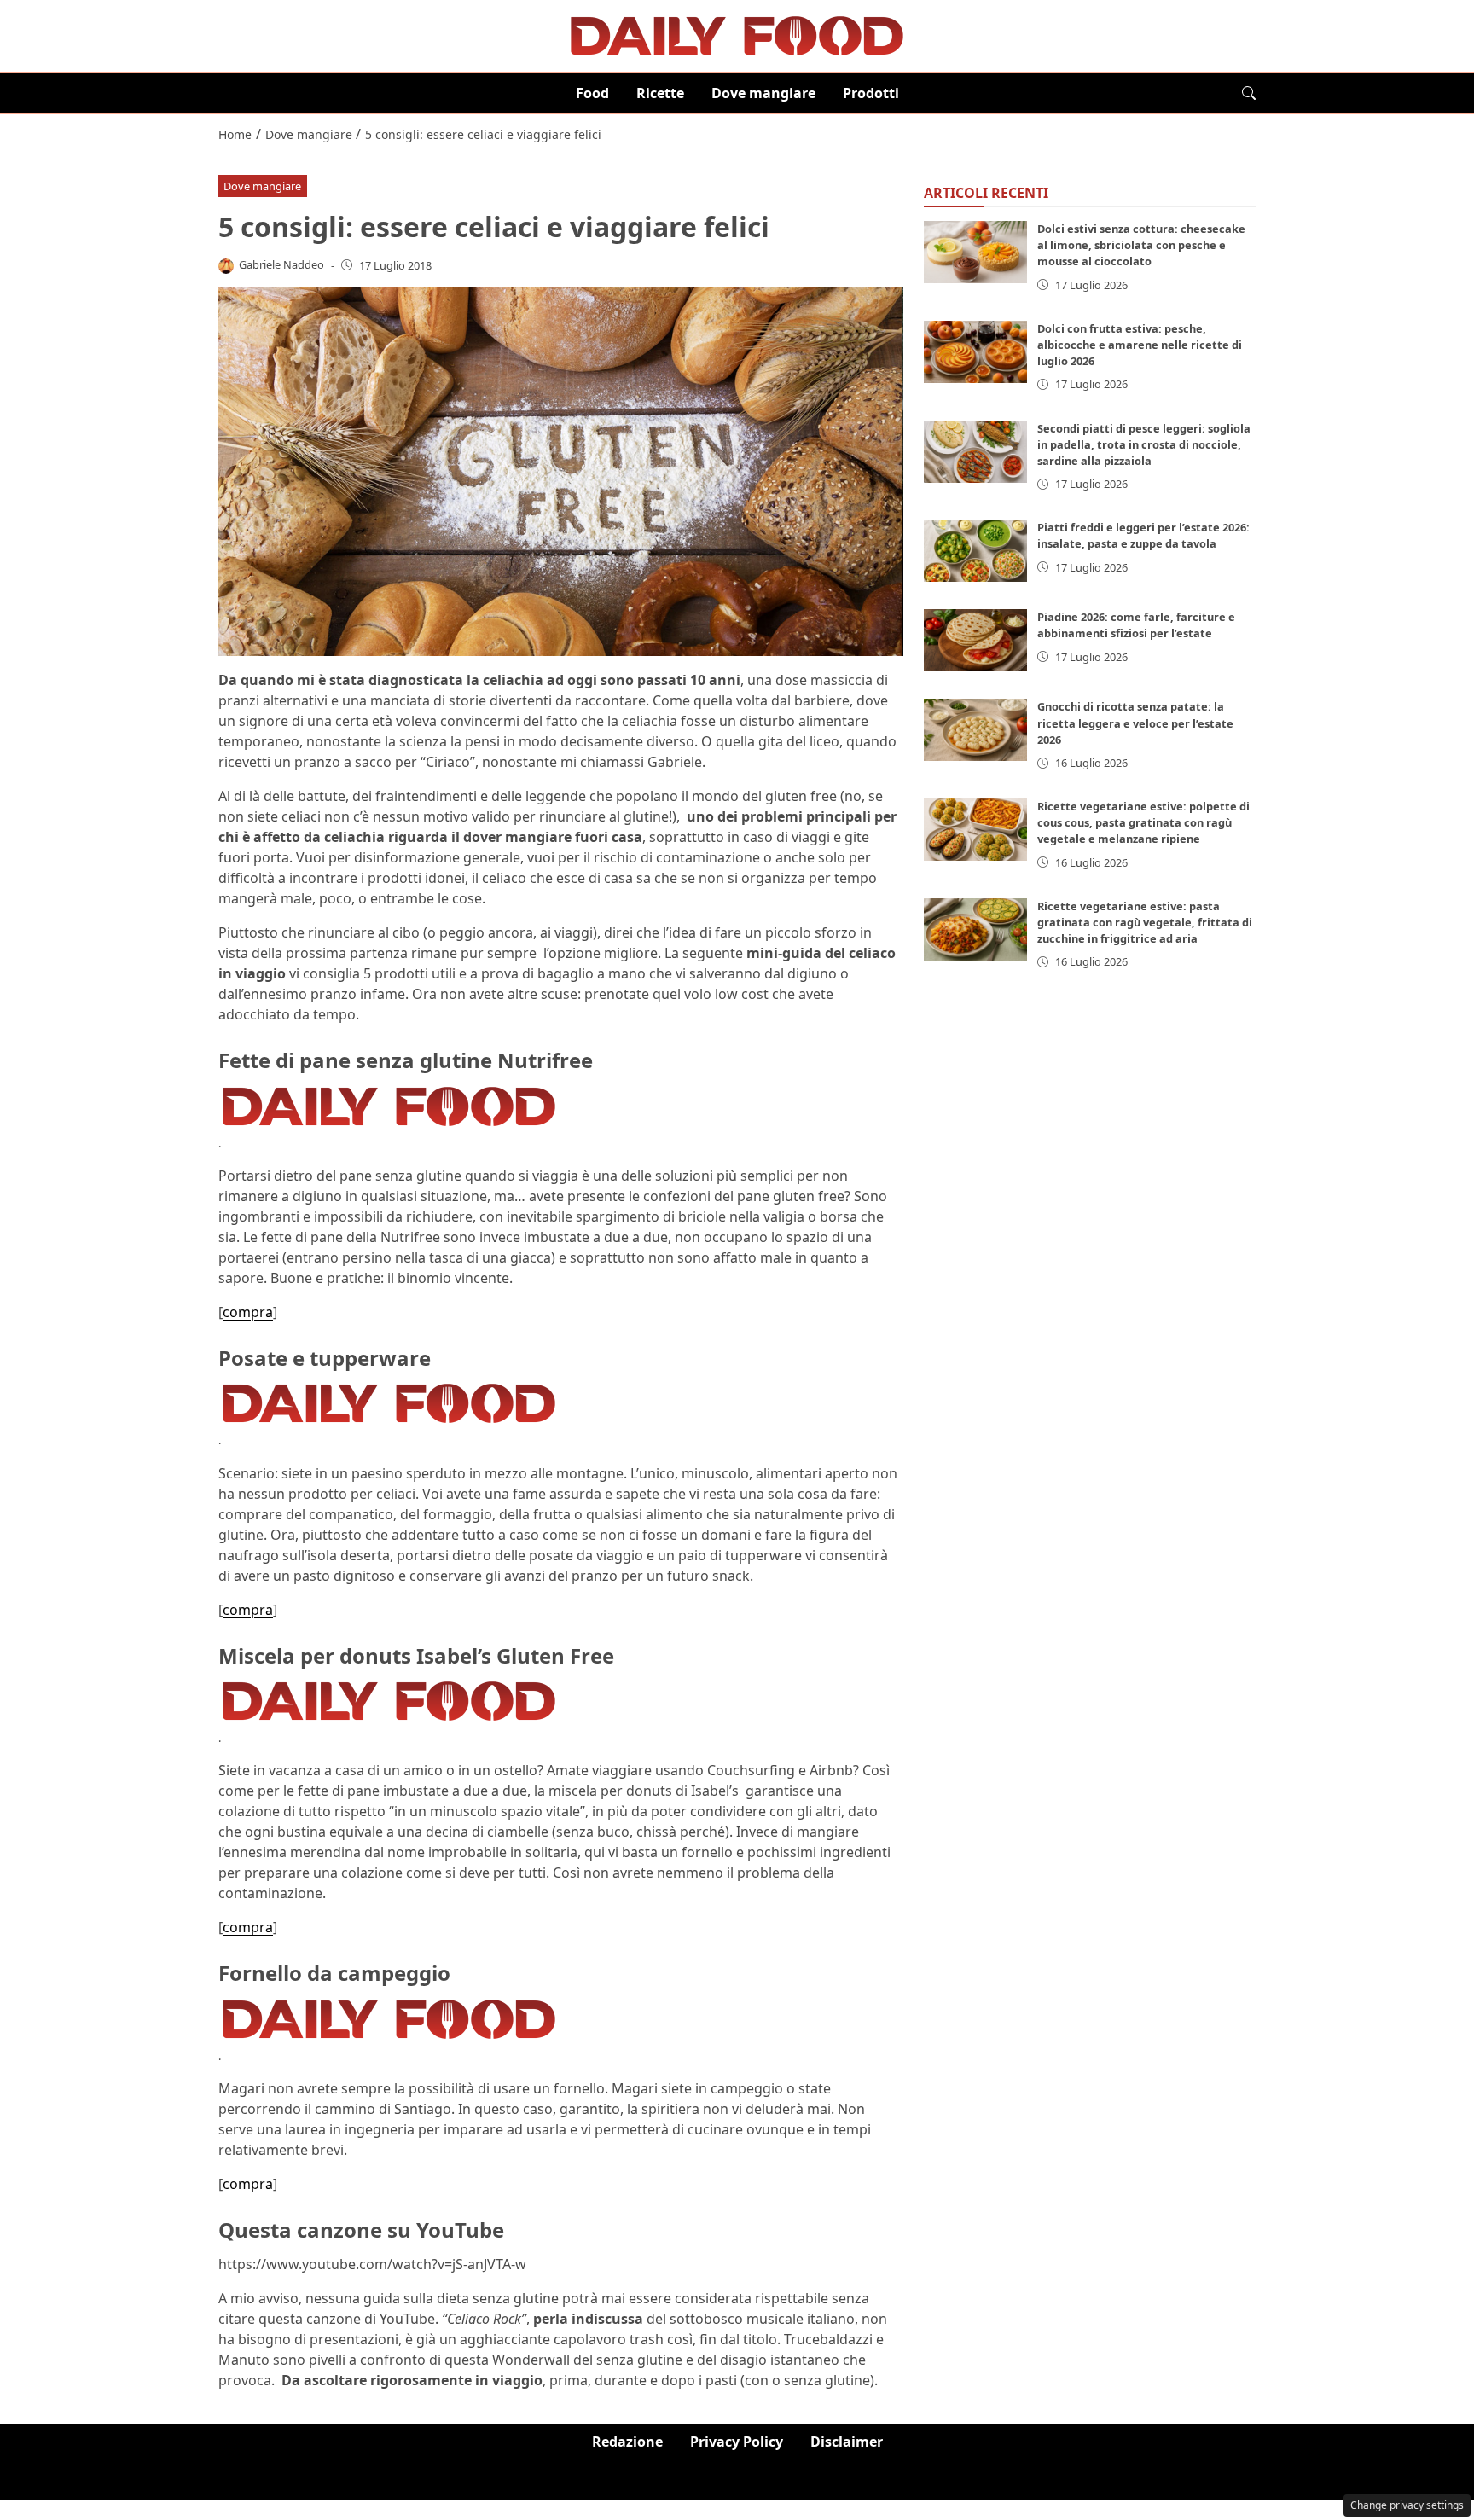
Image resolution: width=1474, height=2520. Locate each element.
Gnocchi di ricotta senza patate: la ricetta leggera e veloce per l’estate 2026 (1135, 723)
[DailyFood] (737, 34)
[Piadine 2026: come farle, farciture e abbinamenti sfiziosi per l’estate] (976, 641)
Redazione (627, 2442)
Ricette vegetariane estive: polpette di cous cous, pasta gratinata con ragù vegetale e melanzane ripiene (1143, 822)
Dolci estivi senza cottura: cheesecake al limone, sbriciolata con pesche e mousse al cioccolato (1141, 245)
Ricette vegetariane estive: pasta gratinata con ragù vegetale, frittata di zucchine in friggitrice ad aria (1145, 922)
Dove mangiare (763, 93)
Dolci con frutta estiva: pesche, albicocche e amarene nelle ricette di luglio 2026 (1140, 345)
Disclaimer (847, 2442)
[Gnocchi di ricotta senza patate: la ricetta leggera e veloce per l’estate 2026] (976, 731)
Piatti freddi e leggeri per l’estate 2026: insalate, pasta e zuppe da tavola (1143, 536)
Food (592, 93)
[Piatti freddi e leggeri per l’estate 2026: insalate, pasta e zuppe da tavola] (976, 552)
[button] (1249, 93)
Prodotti (871, 93)
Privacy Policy (737, 2442)
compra (248, 1312)
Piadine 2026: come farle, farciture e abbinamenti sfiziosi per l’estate (1136, 626)
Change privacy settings (1407, 2505)
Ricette (660, 93)
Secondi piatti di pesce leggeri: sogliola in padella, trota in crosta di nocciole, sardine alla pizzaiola (1144, 444)
